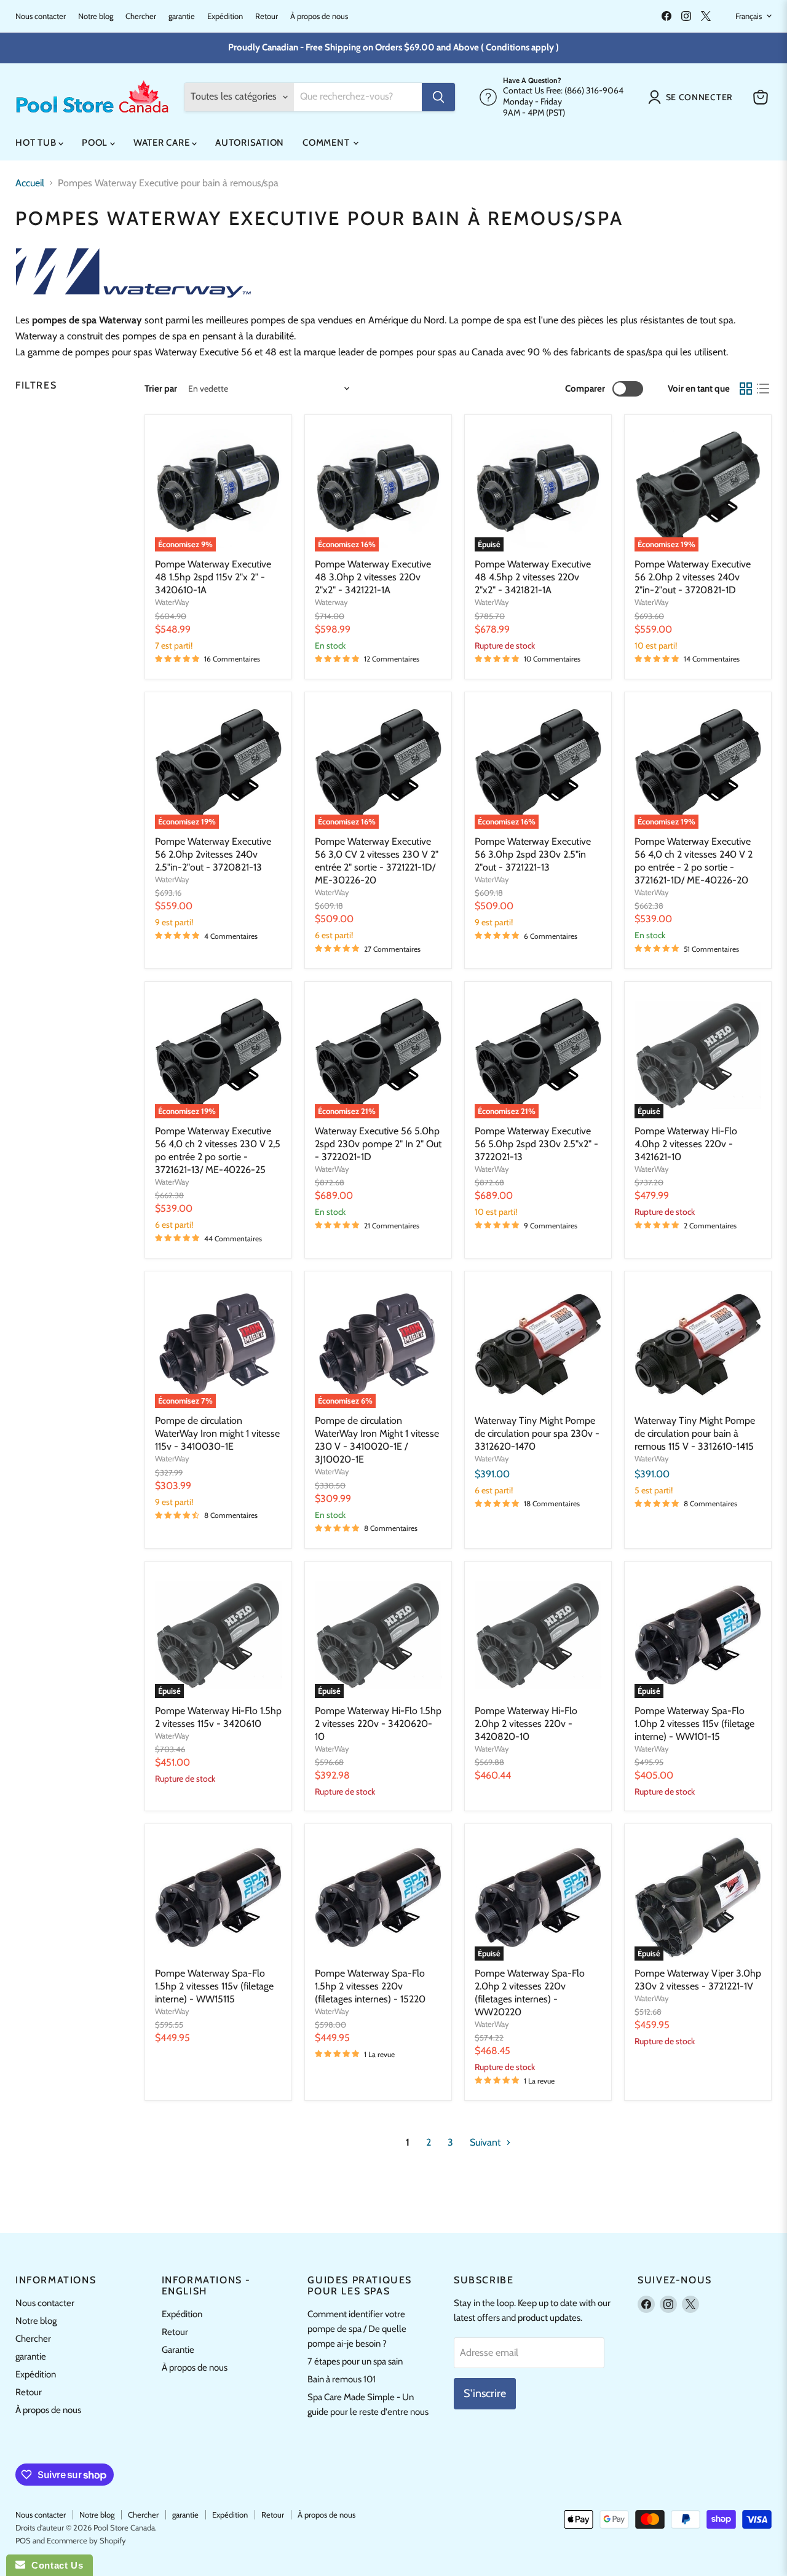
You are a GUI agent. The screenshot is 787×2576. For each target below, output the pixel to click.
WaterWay (172, 602)
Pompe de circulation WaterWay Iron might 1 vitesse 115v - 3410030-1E (217, 1433)
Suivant (486, 2142)
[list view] (763, 389)
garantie (182, 16)
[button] (693, 97)
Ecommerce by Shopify (86, 2540)
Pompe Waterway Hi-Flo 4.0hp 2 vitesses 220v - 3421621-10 (686, 1144)
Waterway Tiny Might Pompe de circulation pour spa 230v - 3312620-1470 (537, 1433)
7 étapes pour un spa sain (355, 2361)
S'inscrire (485, 2393)
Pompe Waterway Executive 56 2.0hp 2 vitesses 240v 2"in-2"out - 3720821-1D (693, 577)
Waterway (331, 602)
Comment (327, 143)
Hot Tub (37, 143)
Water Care (163, 143)
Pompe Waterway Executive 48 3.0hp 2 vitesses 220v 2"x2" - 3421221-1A (373, 577)
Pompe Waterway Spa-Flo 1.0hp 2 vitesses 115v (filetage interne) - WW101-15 (694, 1724)
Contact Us (54, 2565)
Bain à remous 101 (342, 2379)
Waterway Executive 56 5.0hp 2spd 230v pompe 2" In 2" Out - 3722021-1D (378, 1144)
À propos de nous (319, 16)
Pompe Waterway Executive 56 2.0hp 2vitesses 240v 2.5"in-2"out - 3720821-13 (213, 854)
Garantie (178, 2350)
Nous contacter (41, 16)
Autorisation (250, 143)
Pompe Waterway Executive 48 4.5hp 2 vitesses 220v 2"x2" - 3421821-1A (533, 577)
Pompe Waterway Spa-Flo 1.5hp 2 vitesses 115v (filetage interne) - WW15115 (214, 1986)
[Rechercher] (438, 97)
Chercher (141, 16)
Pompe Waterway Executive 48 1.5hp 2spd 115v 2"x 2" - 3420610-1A (213, 577)
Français (749, 16)
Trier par (161, 389)
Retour (267, 16)
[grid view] (746, 389)
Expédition (225, 16)
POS (23, 2540)
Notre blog (96, 16)
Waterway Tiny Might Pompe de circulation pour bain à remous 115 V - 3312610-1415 (695, 1433)
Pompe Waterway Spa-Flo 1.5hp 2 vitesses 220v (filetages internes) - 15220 (370, 1986)
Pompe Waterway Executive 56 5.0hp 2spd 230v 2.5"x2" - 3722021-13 (536, 1144)
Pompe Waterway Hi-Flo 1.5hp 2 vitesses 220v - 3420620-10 (378, 1724)
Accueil (30, 183)
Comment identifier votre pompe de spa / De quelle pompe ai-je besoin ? (357, 2329)
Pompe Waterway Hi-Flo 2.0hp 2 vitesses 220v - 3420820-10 (526, 1724)
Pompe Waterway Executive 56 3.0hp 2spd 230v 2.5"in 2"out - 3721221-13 (533, 854)
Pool (96, 143)
